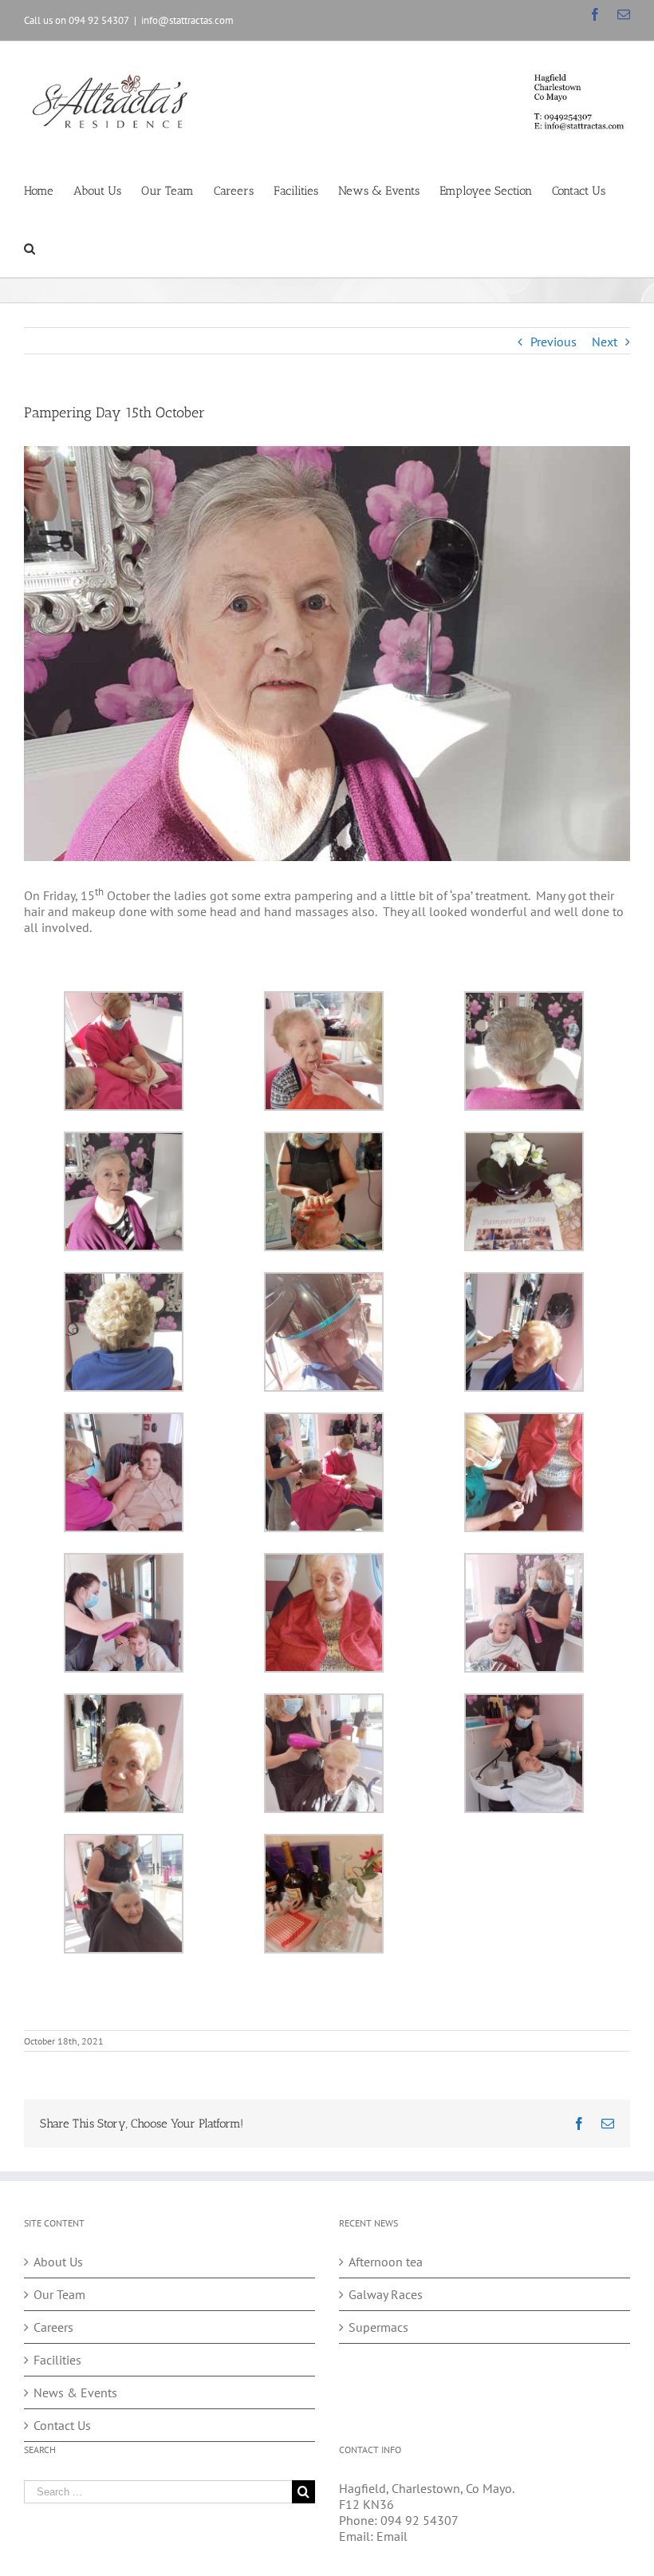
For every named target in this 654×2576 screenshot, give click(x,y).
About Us (58, 2262)
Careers (53, 2327)
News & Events (75, 2392)
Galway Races (386, 2294)
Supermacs (378, 2327)
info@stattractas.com (187, 20)
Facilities (57, 2360)
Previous (554, 342)
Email (392, 2536)
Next (605, 342)
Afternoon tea (386, 2262)
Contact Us (62, 2425)
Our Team (59, 2294)
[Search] (30, 248)
